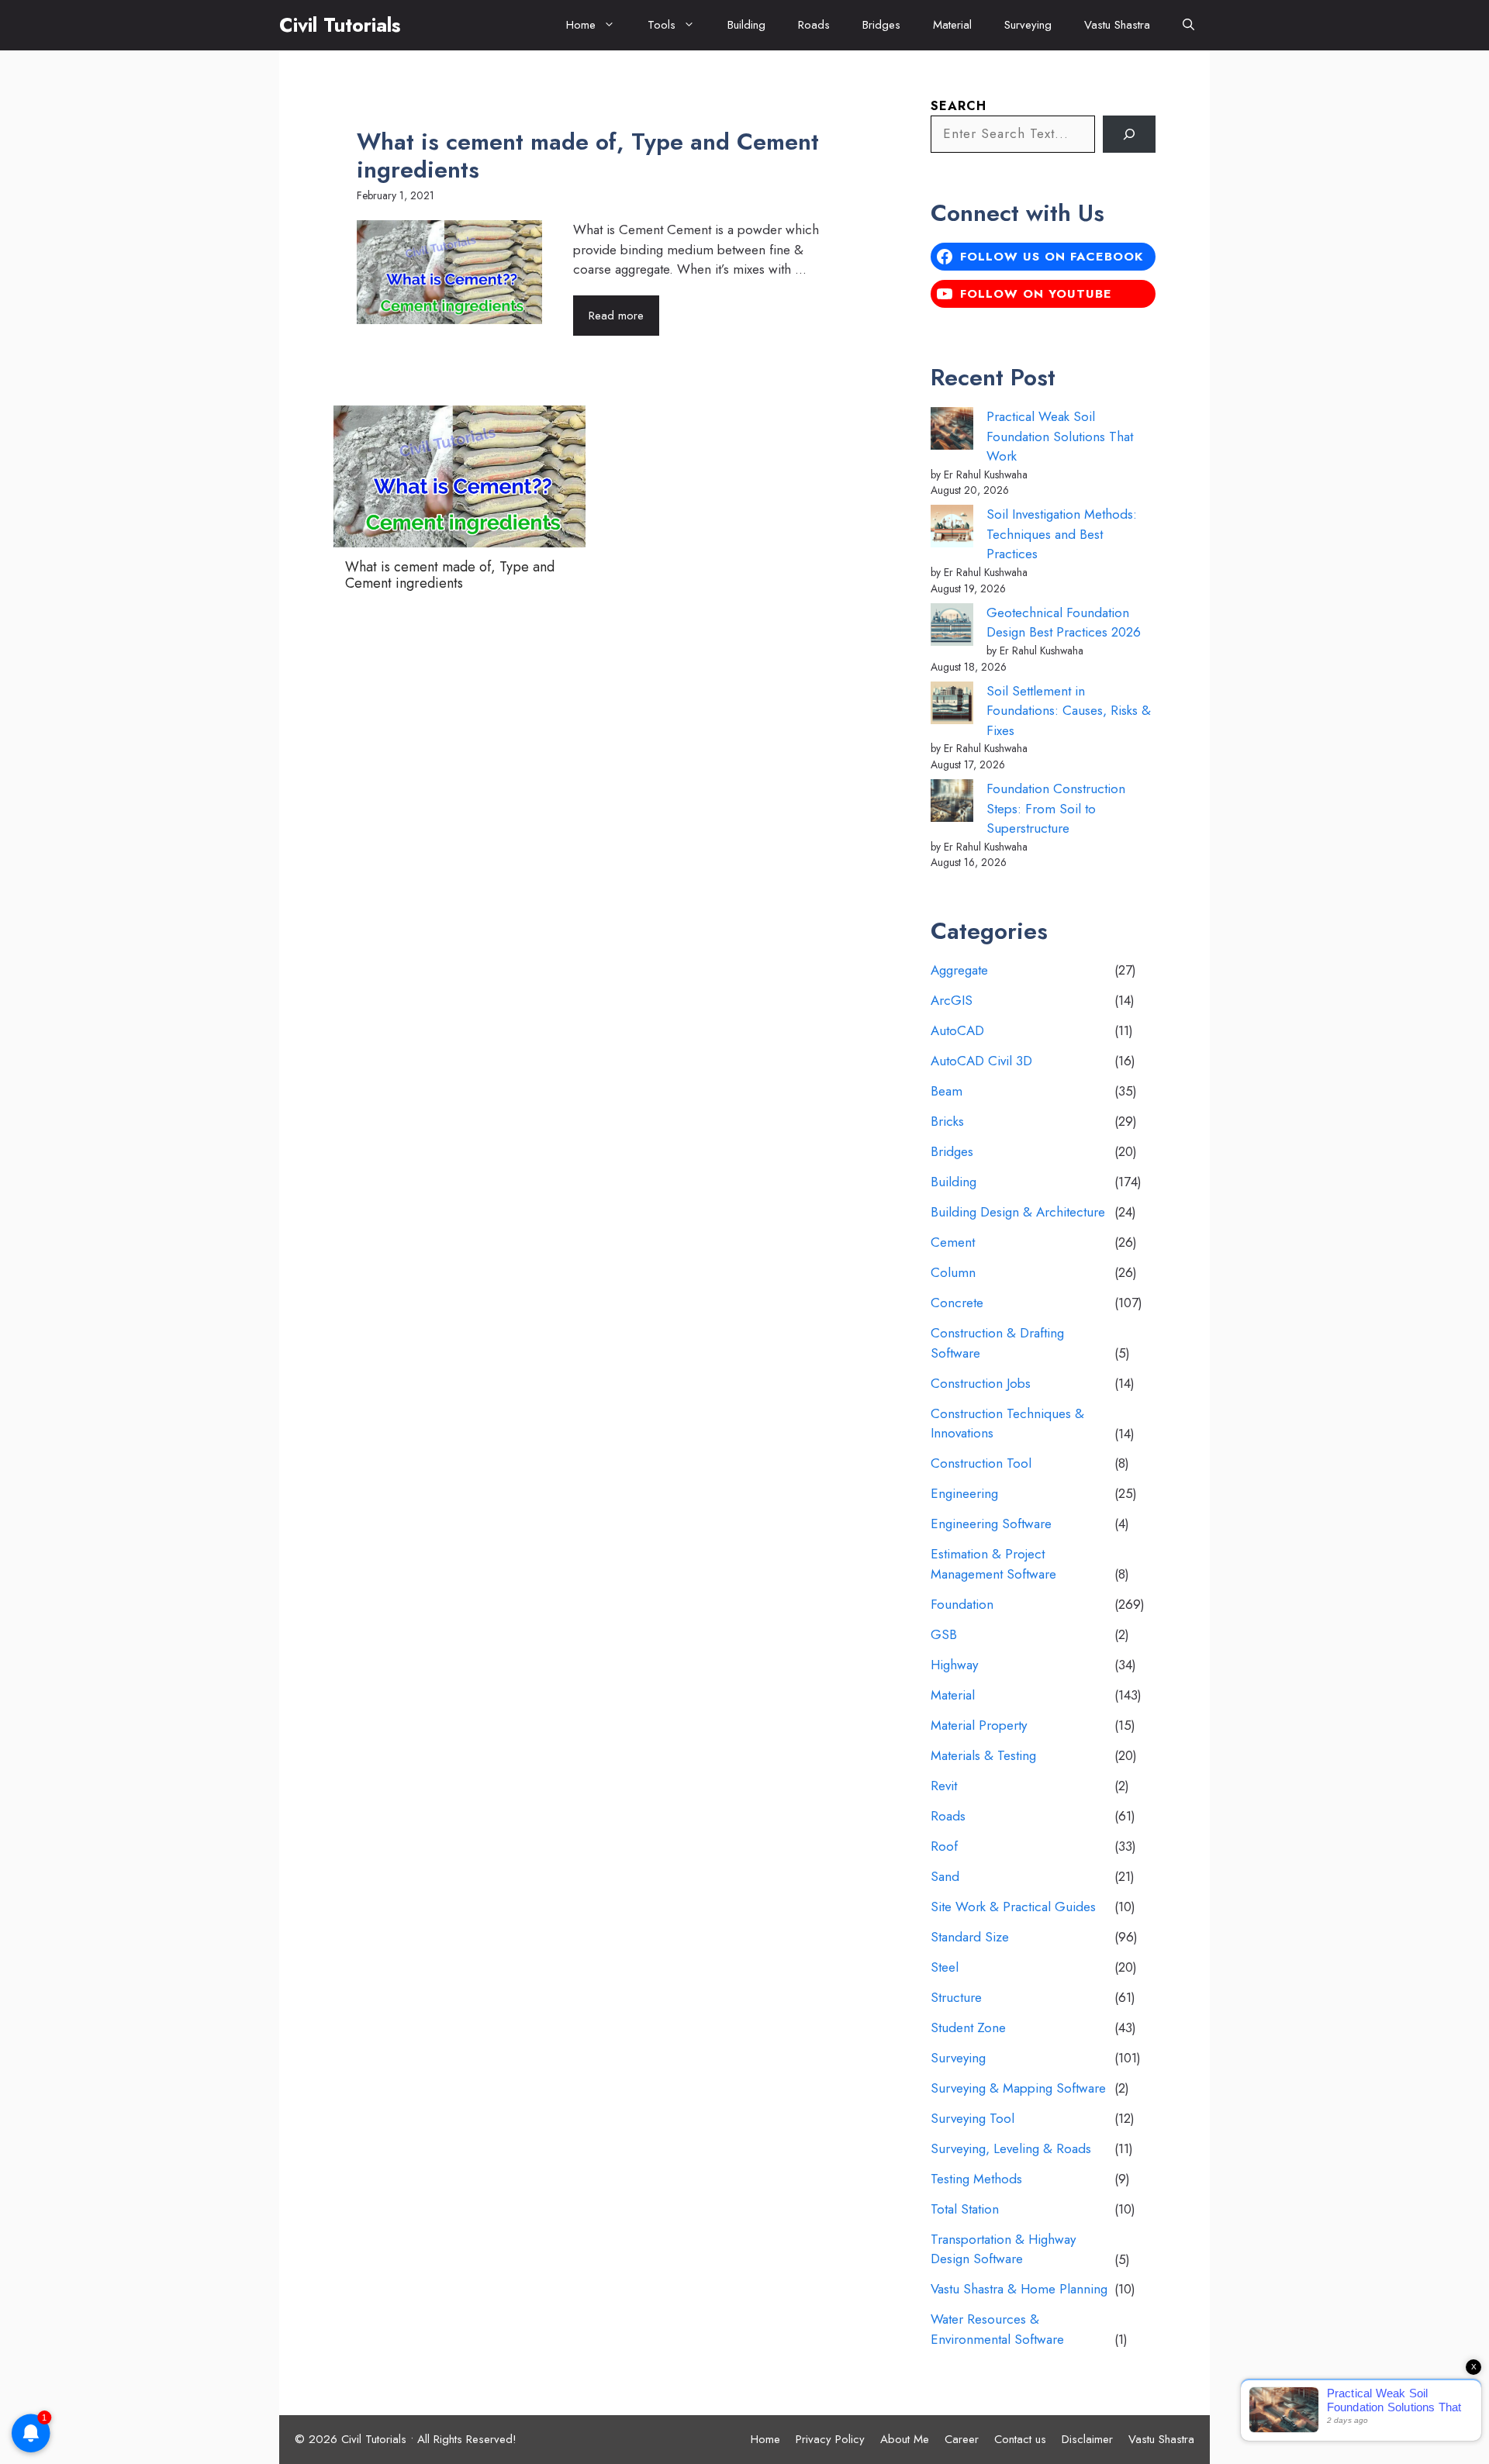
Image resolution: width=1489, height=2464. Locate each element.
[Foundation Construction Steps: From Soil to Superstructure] (952, 804)
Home (581, 25)
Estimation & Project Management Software (993, 1564)
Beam (947, 1091)
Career (962, 2439)
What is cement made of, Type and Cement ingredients (588, 155)
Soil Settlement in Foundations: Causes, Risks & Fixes (1069, 711)
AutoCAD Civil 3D (981, 1061)
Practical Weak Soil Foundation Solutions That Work (1060, 436)
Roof (944, 1846)
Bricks (947, 1121)
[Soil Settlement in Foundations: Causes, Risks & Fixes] (952, 706)
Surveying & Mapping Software (1018, 2088)
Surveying (1028, 25)
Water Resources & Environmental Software (997, 2329)
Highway (954, 1665)
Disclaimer (1087, 2439)
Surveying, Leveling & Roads (1011, 2148)
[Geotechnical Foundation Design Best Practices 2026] (952, 628)
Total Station (965, 2209)
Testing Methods (976, 2179)
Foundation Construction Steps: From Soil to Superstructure (1056, 808)
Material (952, 25)
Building (746, 25)
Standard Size (970, 1937)
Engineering (964, 1493)
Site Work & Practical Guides (1013, 1907)
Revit (944, 1786)
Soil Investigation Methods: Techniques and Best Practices (1062, 534)
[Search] (1129, 134)
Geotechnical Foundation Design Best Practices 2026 (1064, 623)
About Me (905, 2439)
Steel (945, 1967)
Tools (662, 25)
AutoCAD (957, 1030)
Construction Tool (981, 1463)
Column (953, 1272)
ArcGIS (952, 1000)
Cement (953, 1242)
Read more (616, 316)
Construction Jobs (981, 1383)
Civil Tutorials (340, 25)
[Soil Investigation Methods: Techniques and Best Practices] (952, 529)
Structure (956, 1997)
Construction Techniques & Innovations (1007, 1424)
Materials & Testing (983, 1755)
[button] (1188, 25)
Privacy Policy (830, 2439)
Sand (945, 1876)
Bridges (881, 25)
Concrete (957, 1303)
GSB (944, 1634)
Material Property (979, 1725)
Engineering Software (991, 1524)
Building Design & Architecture (1018, 1212)
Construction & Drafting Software (997, 1343)
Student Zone (968, 2027)
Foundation (962, 1604)
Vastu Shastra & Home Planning (1019, 2289)
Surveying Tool (973, 2118)
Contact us (1020, 2439)
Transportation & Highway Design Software (1003, 2249)
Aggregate (959, 970)
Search (959, 106)
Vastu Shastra (1117, 25)
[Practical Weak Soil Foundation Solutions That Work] (952, 431)
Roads (814, 25)
